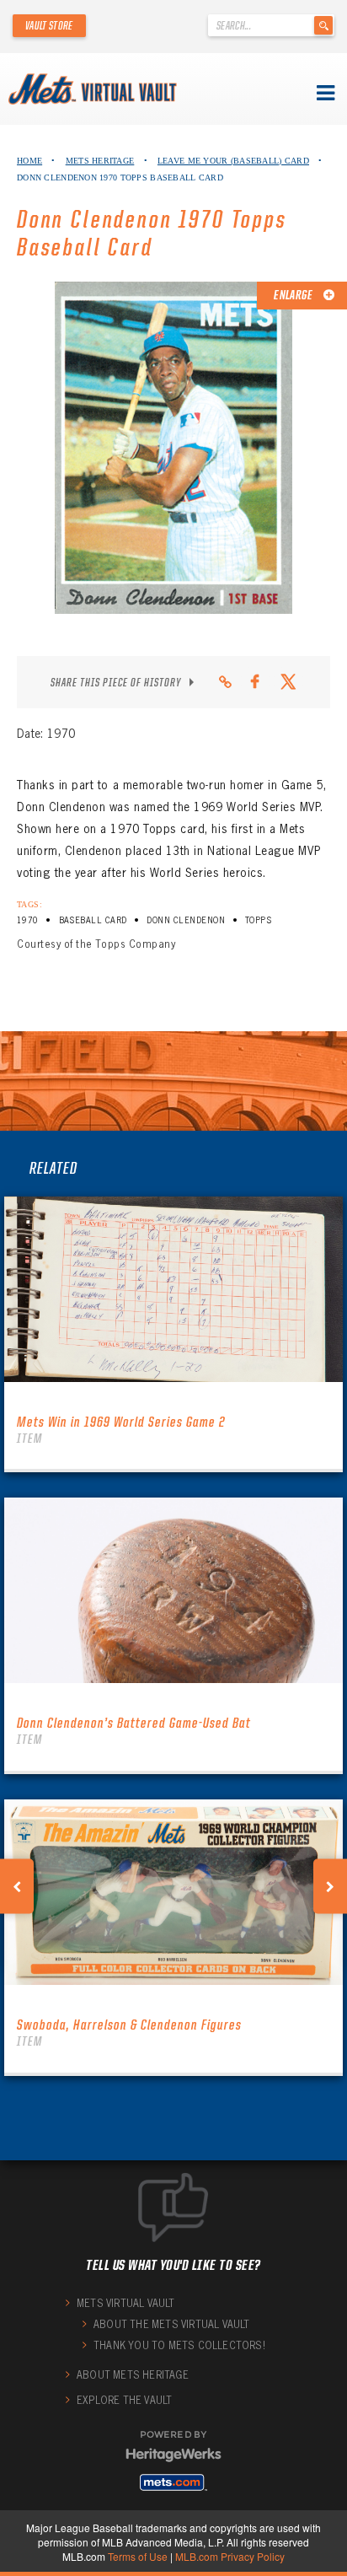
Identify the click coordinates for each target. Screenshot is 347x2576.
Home (29, 161)
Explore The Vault (124, 2400)
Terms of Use (138, 2556)
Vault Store (49, 25)
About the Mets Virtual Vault (172, 2324)
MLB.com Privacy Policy (230, 2556)
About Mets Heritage (133, 2375)
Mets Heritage (100, 161)
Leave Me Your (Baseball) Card (233, 161)
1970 (28, 920)
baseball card (93, 920)
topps (258, 920)
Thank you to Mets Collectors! (179, 2345)
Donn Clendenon (186, 920)
